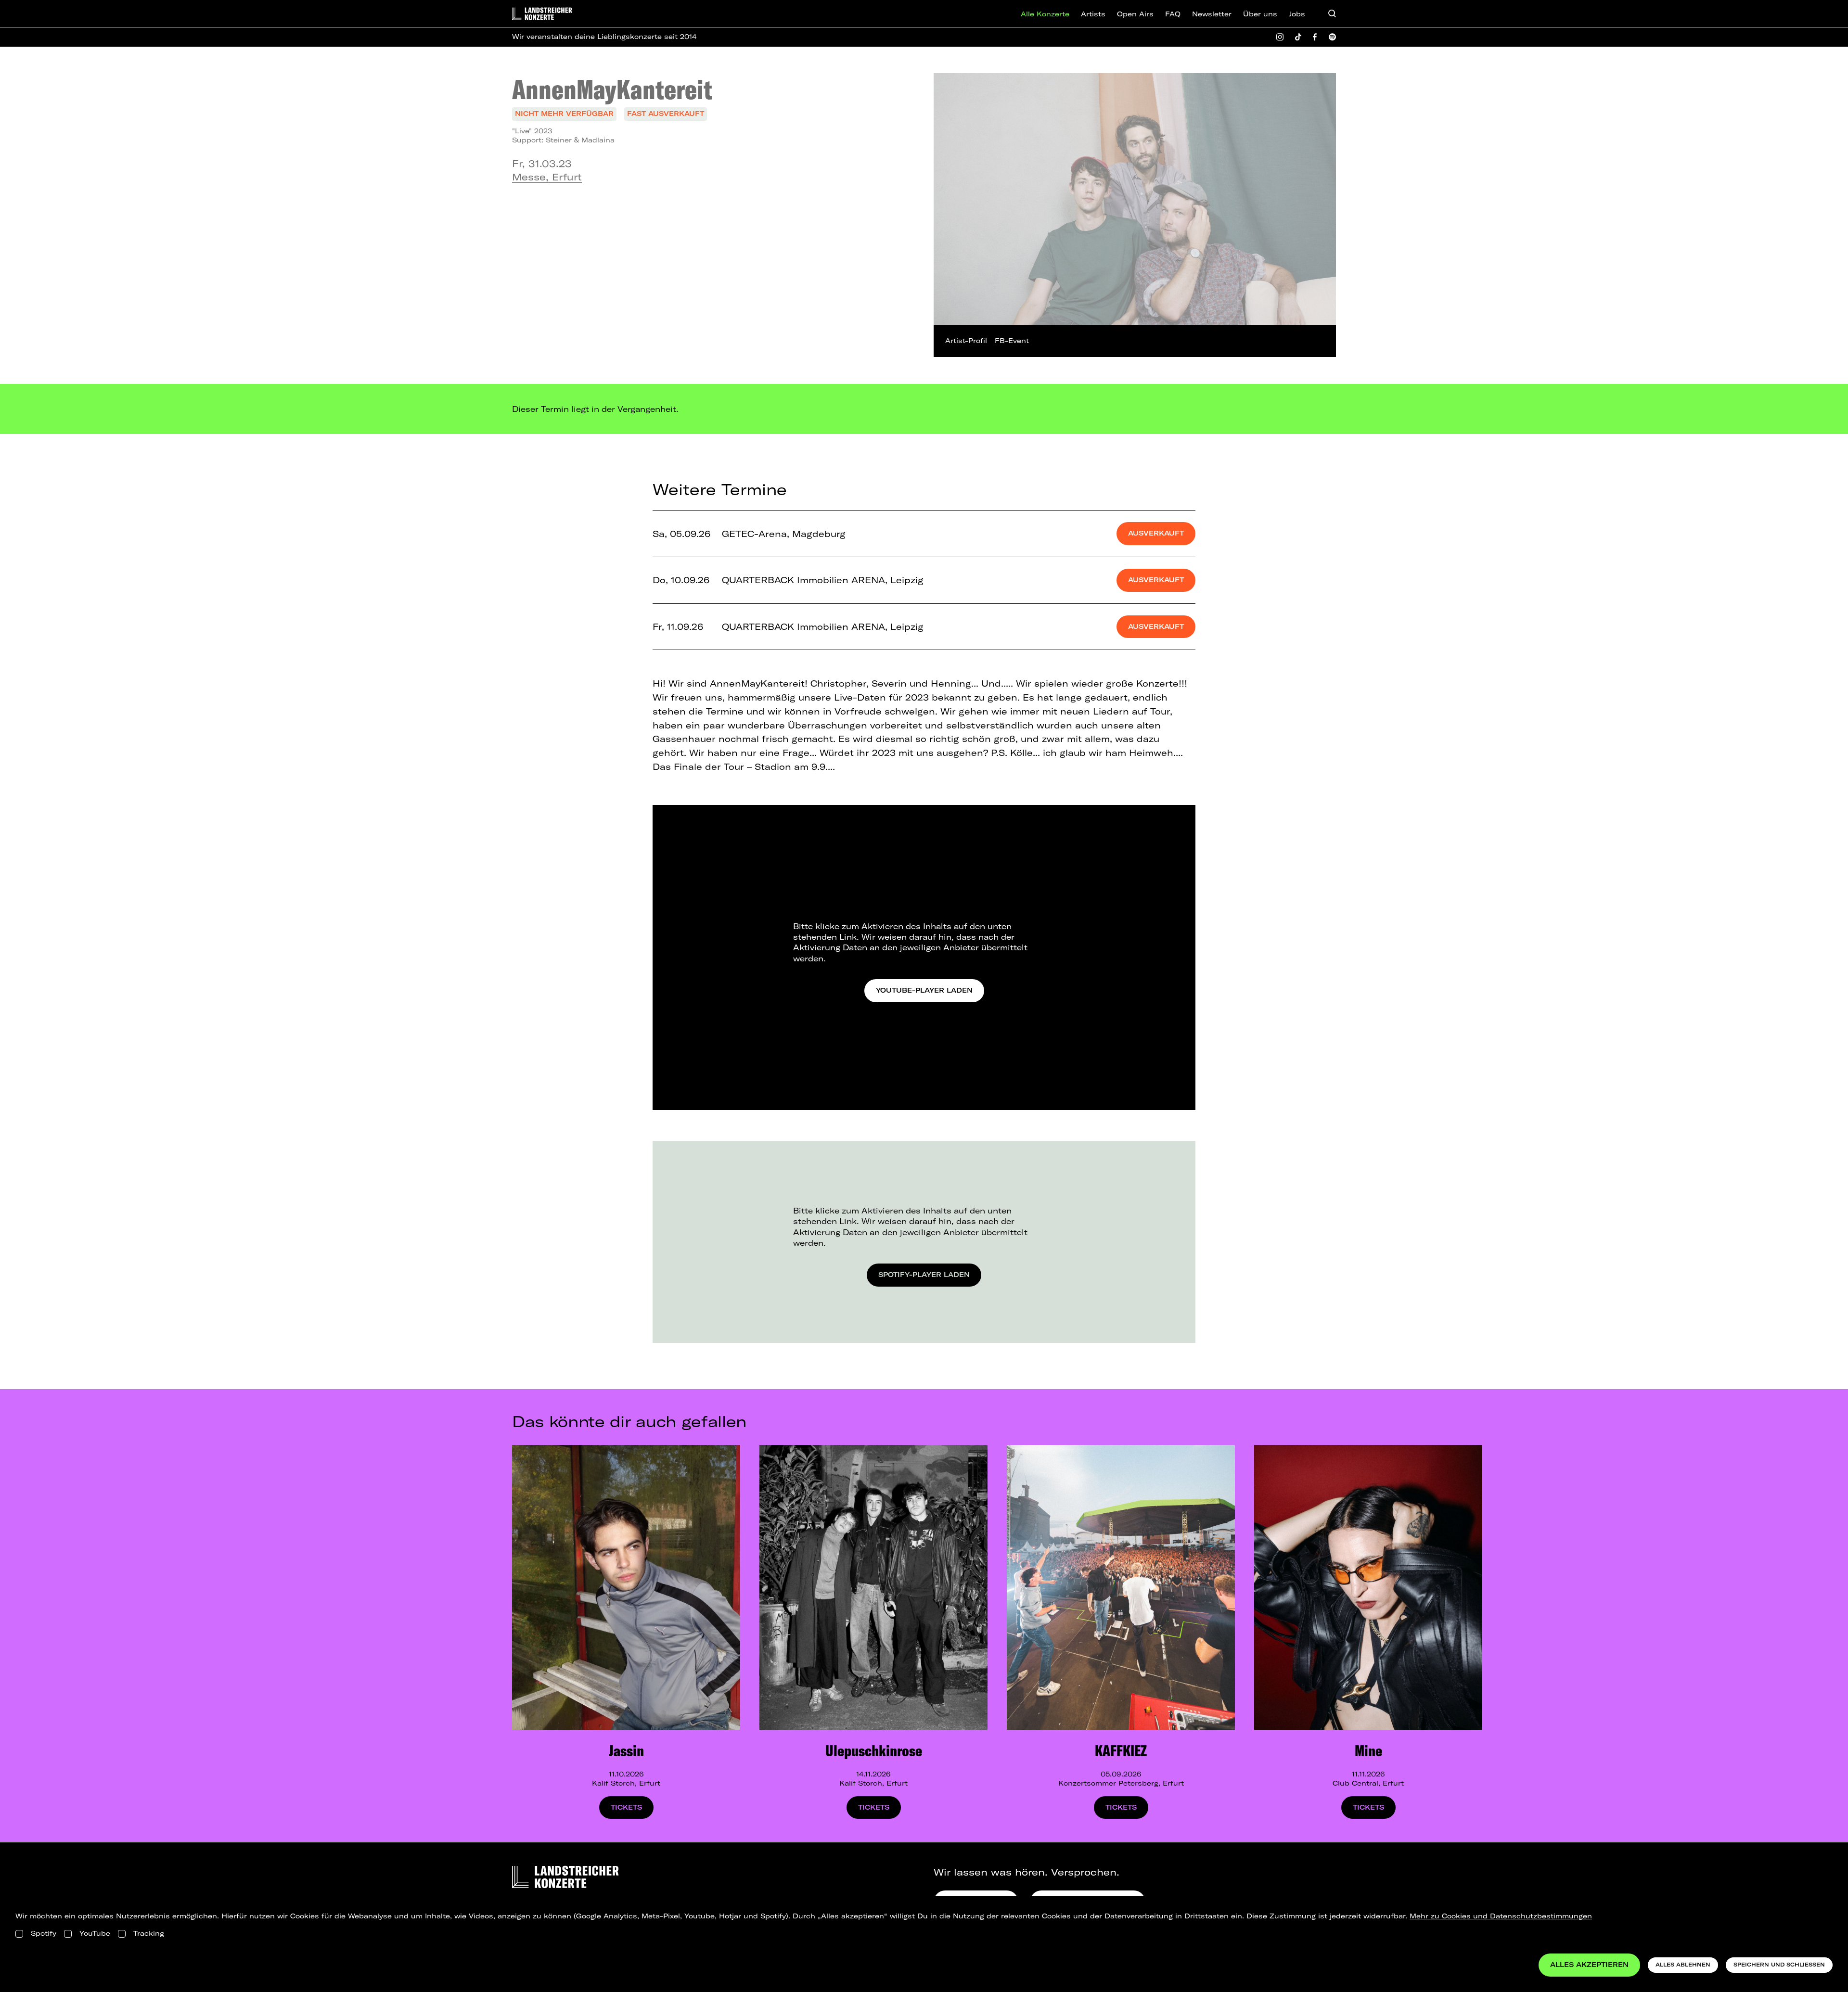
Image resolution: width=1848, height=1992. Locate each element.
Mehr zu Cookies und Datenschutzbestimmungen (1501, 1916)
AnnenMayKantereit (612, 89)
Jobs (1297, 14)
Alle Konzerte (1045, 14)
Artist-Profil (966, 341)
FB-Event (1012, 341)
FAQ (1173, 14)
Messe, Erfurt (547, 177)
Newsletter (1212, 14)
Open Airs (1135, 14)
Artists (1093, 14)
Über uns (1260, 14)
